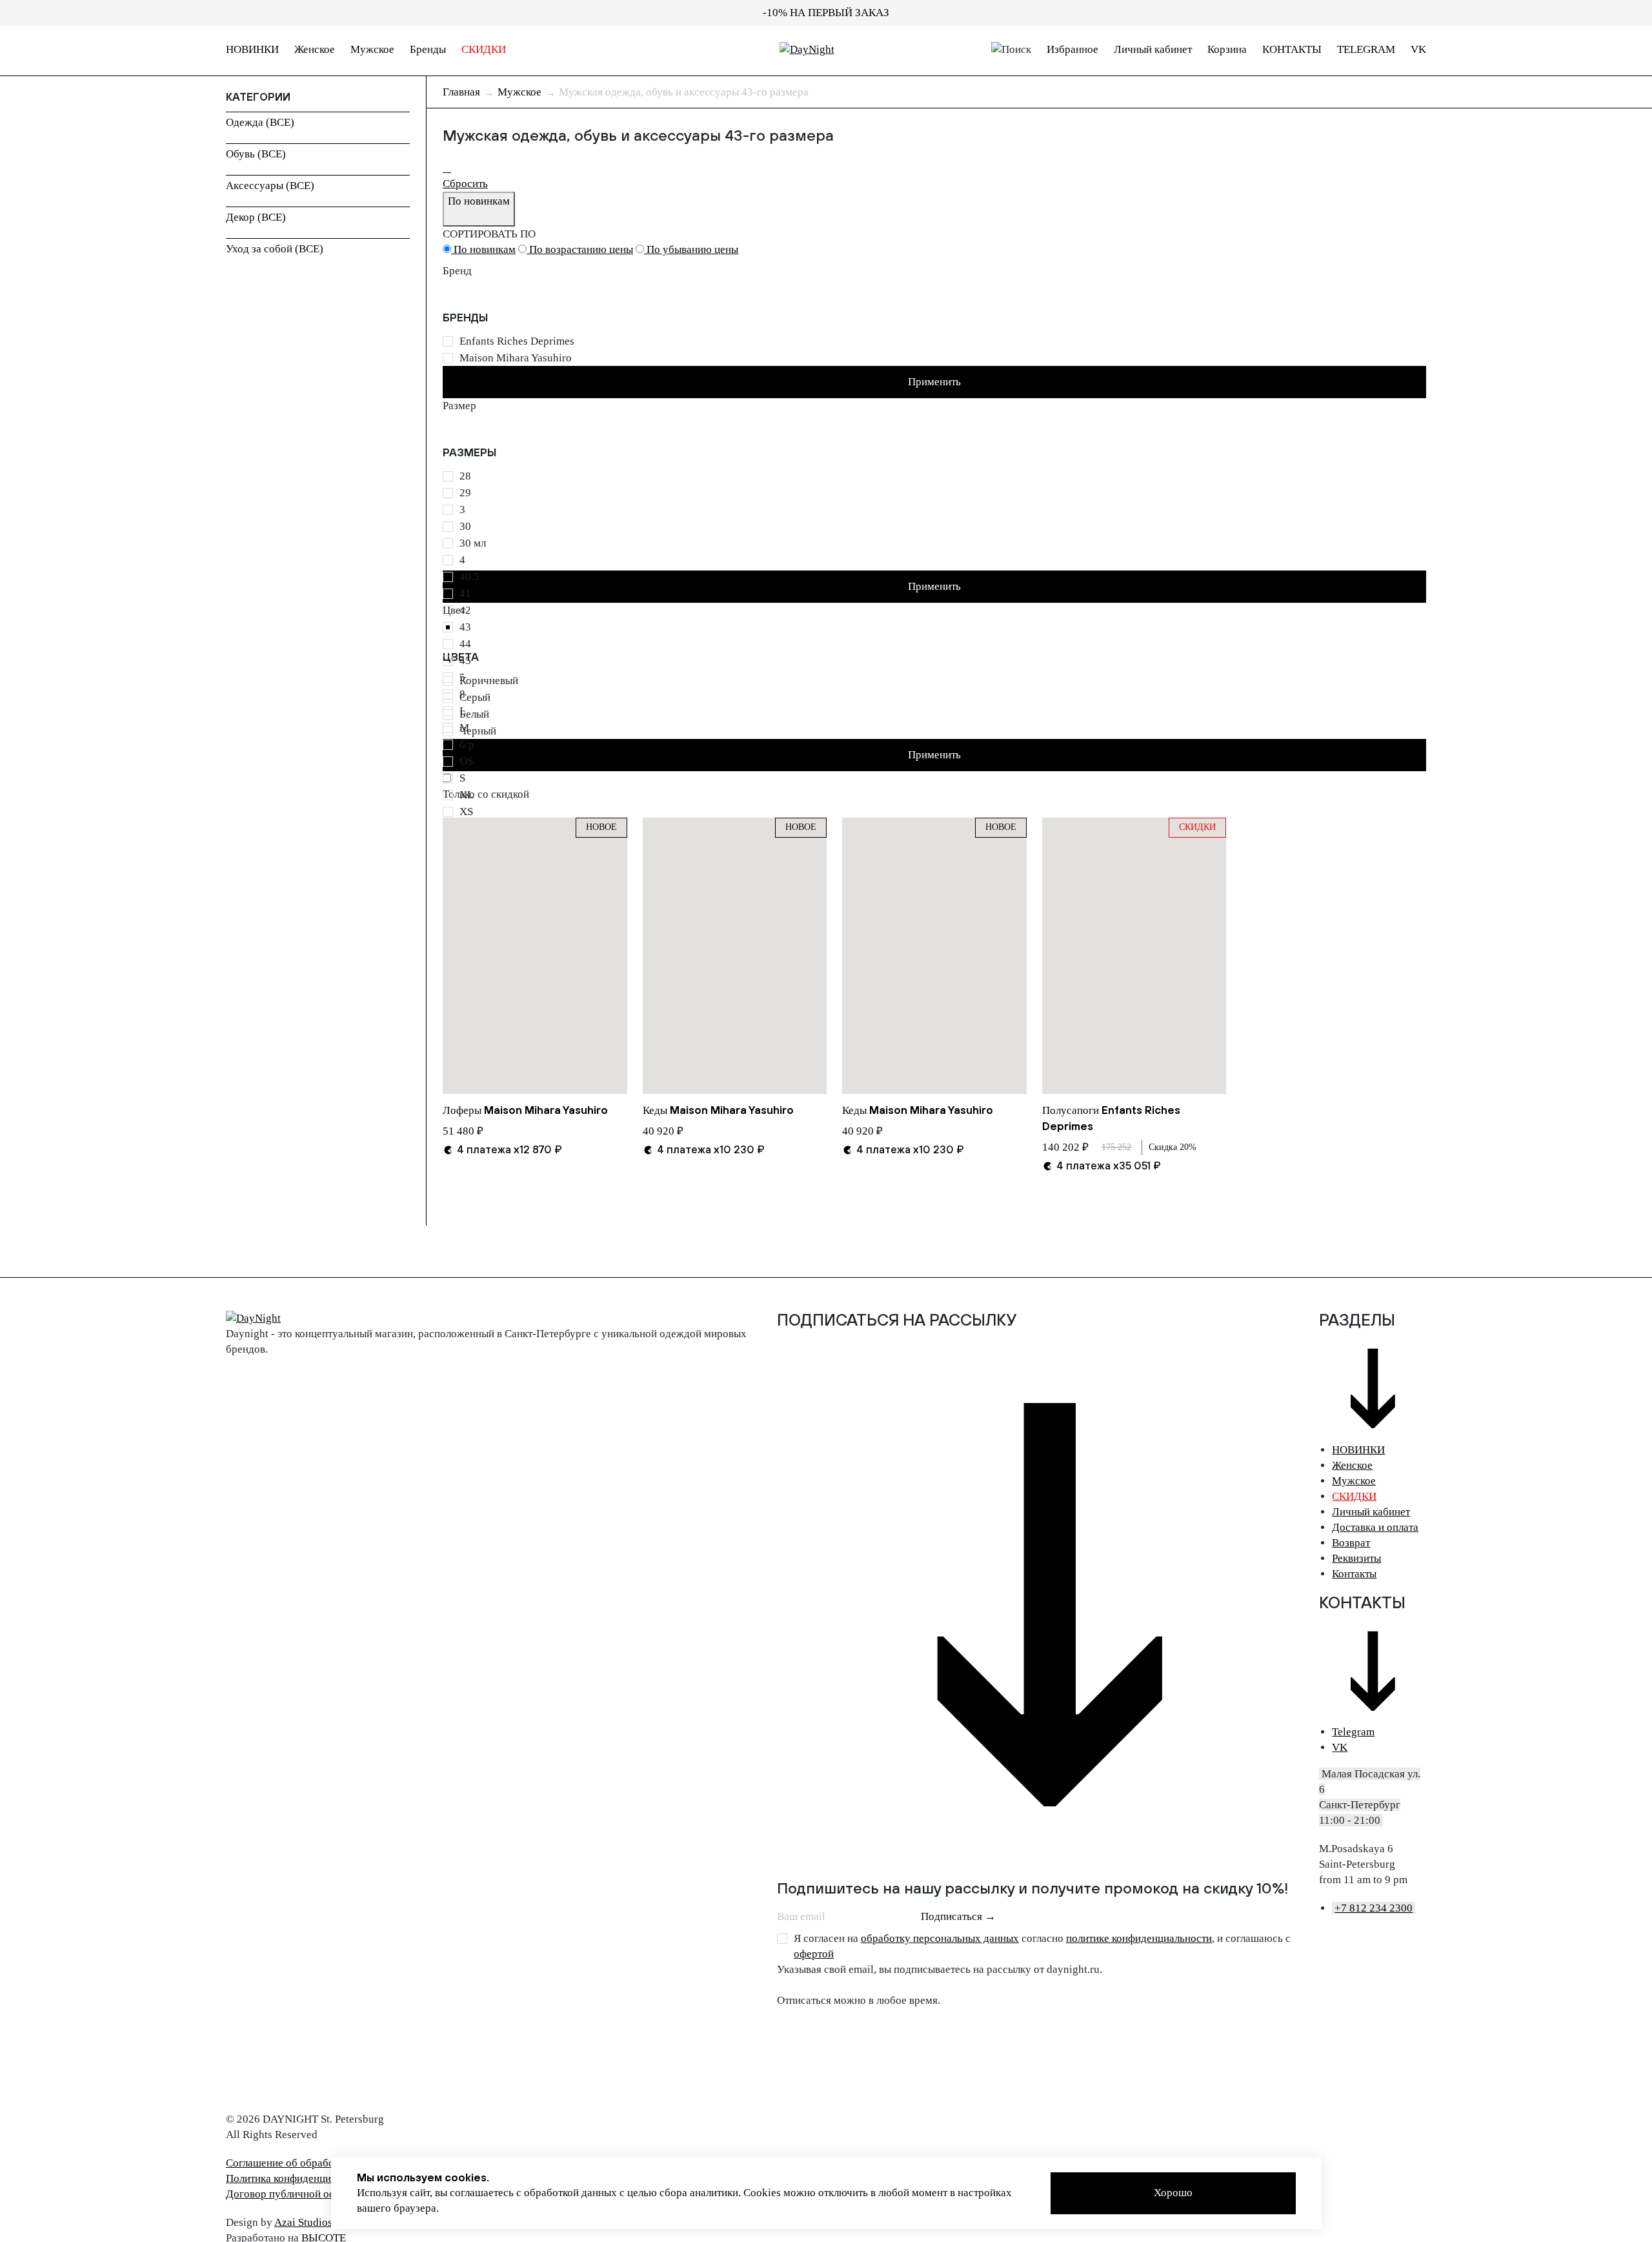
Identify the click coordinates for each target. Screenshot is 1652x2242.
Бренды (428, 49)
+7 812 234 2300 (1374, 1908)
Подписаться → (958, 1916)
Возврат (1351, 1543)
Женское (315, 49)
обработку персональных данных (940, 1938)
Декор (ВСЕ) (256, 217)
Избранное (1073, 49)
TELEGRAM (1366, 49)
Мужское (372, 49)
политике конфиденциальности (1139, 1938)
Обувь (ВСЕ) (256, 154)
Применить (934, 382)
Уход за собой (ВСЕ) (275, 249)
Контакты (1354, 1574)
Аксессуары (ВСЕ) (270, 186)
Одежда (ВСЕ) (260, 122)
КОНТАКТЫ (1292, 49)
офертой (814, 1954)
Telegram (1353, 1732)
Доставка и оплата (1375, 1527)
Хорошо (1173, 2193)
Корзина (1227, 49)
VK (1418, 49)
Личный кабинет (1153, 49)
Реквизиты (1356, 1558)
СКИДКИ (484, 49)
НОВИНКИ (252, 49)
